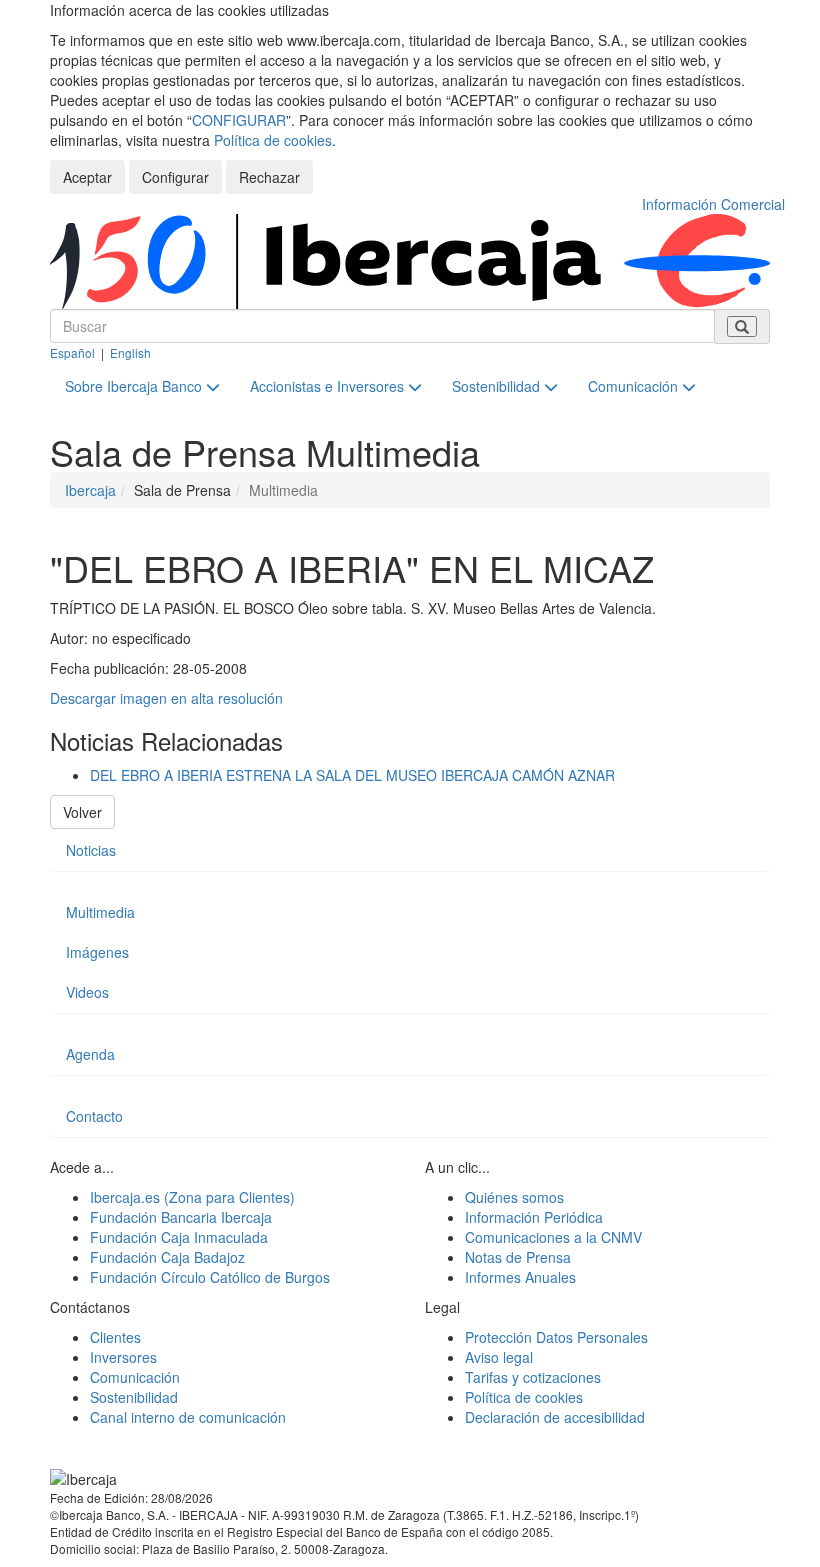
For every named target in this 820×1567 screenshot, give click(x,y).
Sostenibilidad (498, 386)
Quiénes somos (514, 1197)
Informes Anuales (520, 1277)
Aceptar (87, 177)
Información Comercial (713, 204)
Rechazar (269, 177)
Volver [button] (82, 812)
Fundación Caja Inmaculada (179, 1237)
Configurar (175, 177)
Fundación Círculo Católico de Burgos (210, 1277)
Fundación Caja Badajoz (167, 1257)
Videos (87, 992)
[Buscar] (742, 326)
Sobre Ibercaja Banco (135, 386)
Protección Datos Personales (556, 1337)
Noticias (91, 850)
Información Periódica (534, 1217)
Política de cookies (273, 140)
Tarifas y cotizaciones (533, 1377)
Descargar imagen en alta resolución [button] (166, 698)
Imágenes (97, 952)
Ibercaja (90, 490)
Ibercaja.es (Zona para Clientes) (192, 1197)
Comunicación (635, 386)
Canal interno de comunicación (188, 1417)
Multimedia (100, 912)
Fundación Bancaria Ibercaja (181, 1217)
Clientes (115, 1337)
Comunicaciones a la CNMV (553, 1237)
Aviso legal (499, 1357)
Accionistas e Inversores (329, 386)
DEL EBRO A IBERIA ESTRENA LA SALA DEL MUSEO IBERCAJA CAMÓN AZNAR (352, 775)
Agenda (90, 1054)
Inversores (123, 1357)
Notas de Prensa (518, 1257)
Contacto (94, 1116)
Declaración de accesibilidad (555, 1417)
